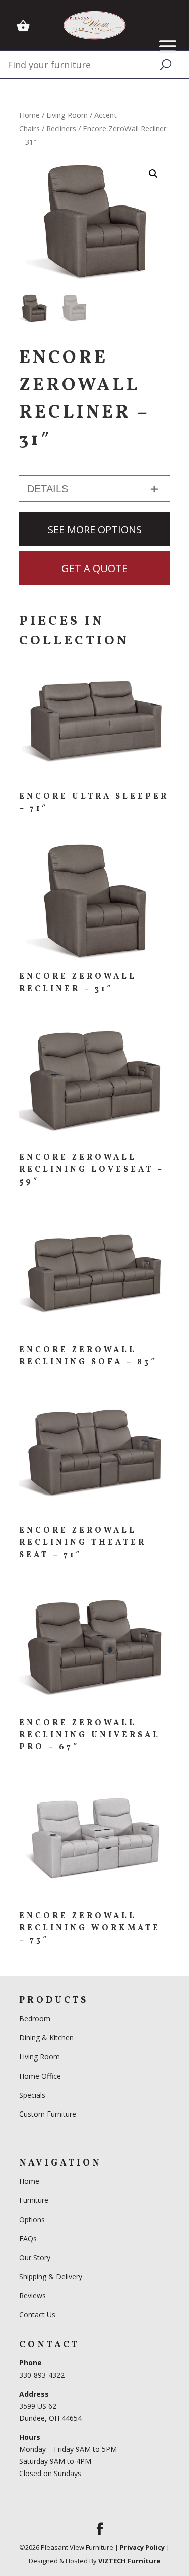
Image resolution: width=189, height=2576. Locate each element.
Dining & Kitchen (46, 2038)
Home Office (40, 2076)
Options (32, 2219)
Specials (32, 2095)
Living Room (67, 115)
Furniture (34, 2200)
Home (29, 115)
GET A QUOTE (94, 568)
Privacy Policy (142, 2547)
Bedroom (36, 2018)
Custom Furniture (48, 2114)
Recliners (61, 128)
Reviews (33, 2296)
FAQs (28, 2238)
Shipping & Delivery (51, 2276)
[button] (153, 174)
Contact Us (37, 2315)
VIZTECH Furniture (129, 2561)
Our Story (35, 2258)
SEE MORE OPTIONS (95, 529)
